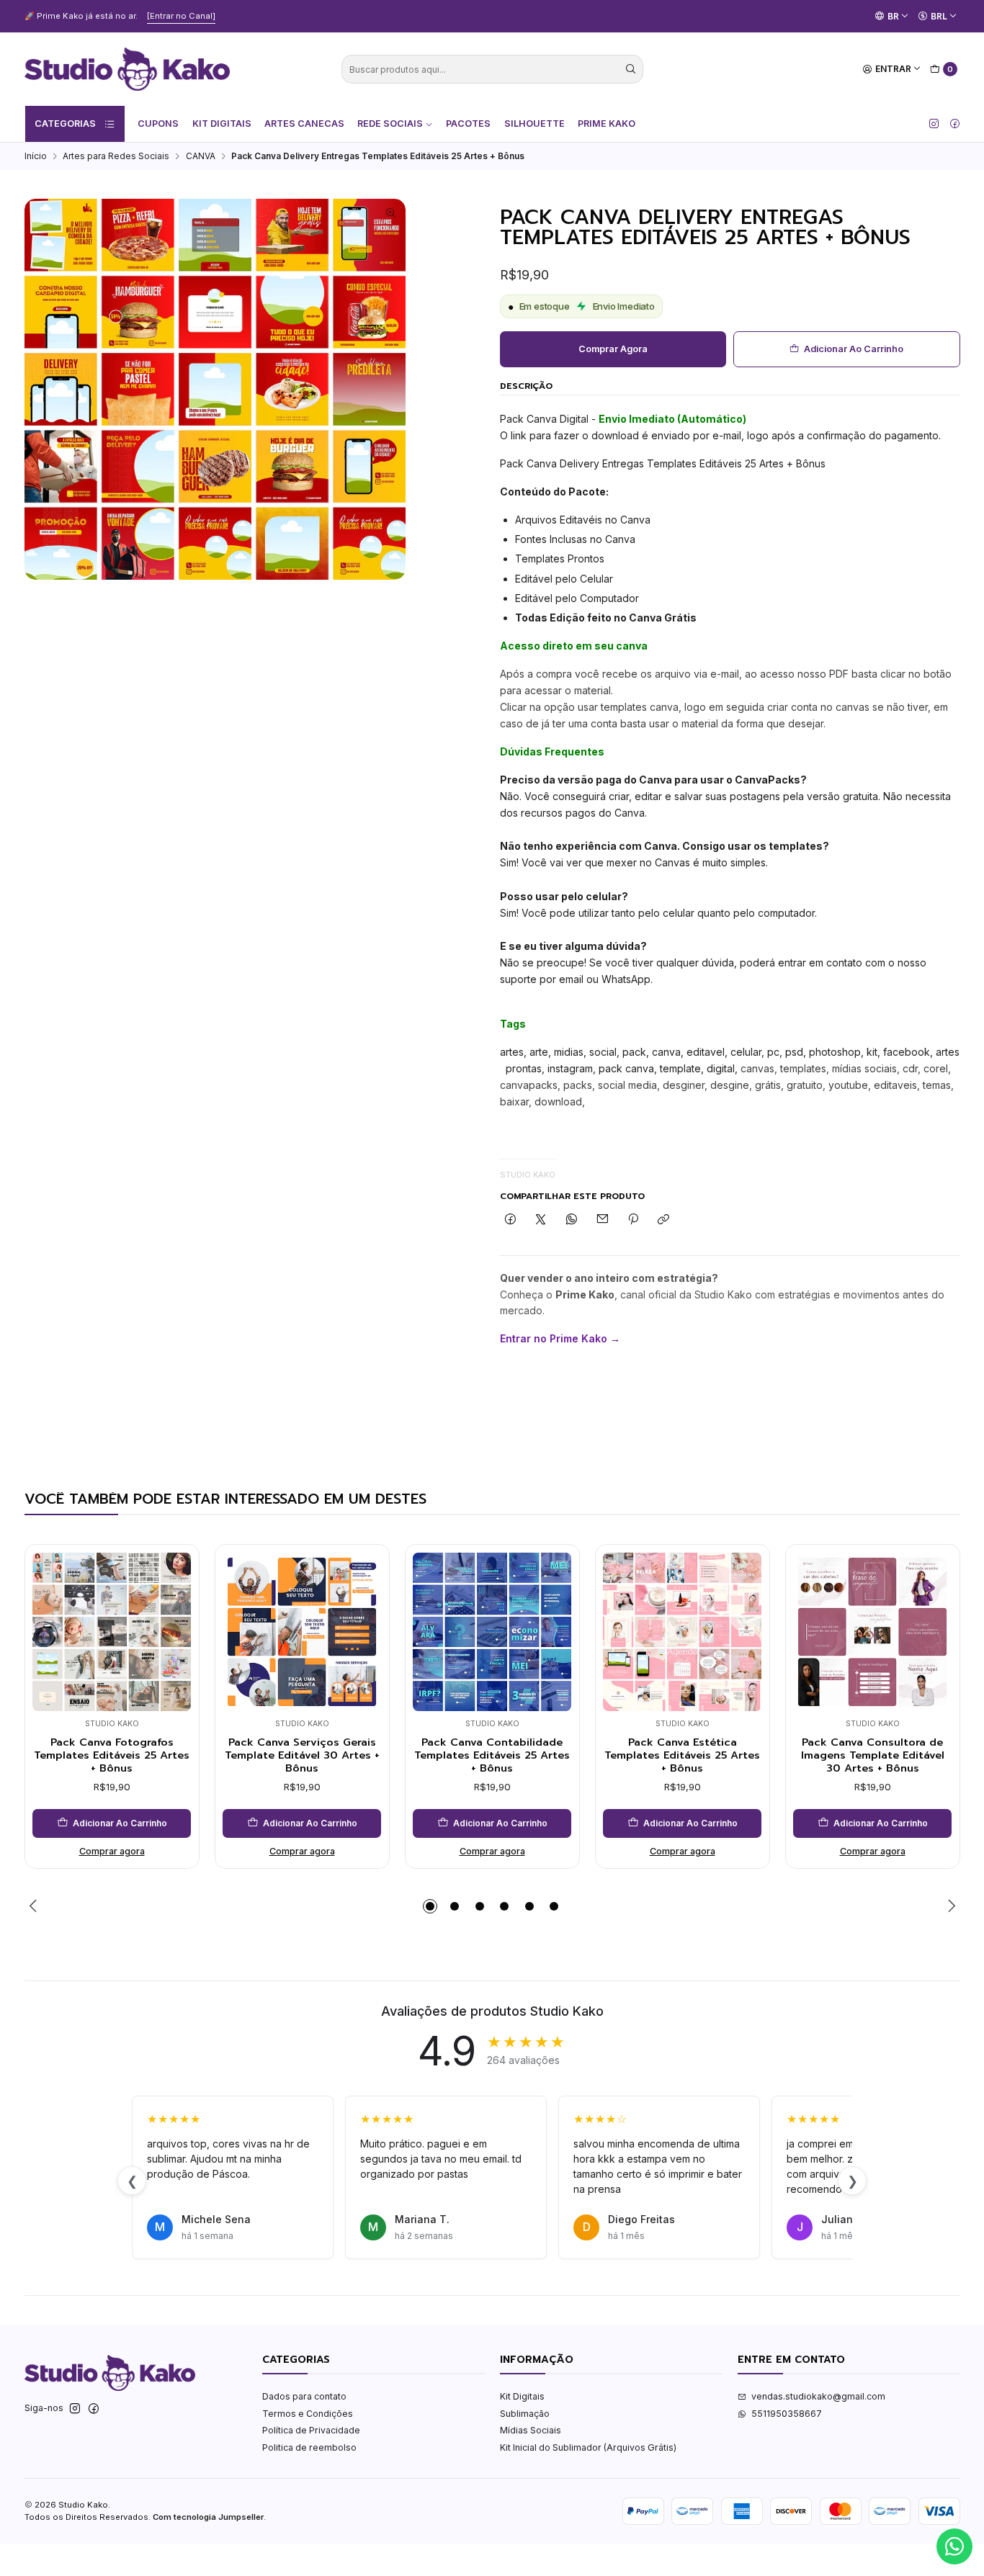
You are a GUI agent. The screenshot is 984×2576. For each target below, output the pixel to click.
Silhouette (535, 124)
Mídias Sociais (531, 2430)
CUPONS (158, 124)
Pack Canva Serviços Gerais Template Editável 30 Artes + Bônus (302, 1755)
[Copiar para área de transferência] (664, 1220)
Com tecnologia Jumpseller (208, 2517)
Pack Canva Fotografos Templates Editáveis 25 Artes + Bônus (112, 1755)
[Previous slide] (35, 1906)
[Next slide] (949, 1906)
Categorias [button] (65, 124)
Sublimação (525, 2414)
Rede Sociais (390, 124)
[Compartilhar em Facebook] (511, 1220)
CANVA (201, 156)
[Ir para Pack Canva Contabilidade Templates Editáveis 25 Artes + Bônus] (492, 1632)
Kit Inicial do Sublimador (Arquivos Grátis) (588, 2447)
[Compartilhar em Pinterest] (633, 1220)
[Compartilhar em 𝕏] (541, 1220)
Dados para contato (304, 2396)
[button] (430, 1906)
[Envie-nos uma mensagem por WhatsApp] (954, 2546)
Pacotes (468, 124)
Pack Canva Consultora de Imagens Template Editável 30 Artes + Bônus (873, 1755)
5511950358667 (787, 2414)
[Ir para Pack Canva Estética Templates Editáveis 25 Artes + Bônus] (682, 1632)
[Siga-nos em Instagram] (934, 124)
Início (36, 156)
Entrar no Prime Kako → (560, 1338)
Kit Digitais (222, 124)
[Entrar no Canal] (181, 16)
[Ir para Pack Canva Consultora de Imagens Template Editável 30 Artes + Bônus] (872, 1632)
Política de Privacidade (311, 2430)
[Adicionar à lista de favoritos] (176, 1612)
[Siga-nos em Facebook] (955, 124)
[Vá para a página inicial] (127, 69)
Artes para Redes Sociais (116, 156)
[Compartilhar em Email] (602, 1220)
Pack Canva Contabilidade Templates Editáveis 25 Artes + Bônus (492, 1755)
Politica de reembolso (309, 2447)
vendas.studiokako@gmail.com (818, 2396)
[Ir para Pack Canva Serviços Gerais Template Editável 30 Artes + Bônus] (302, 1632)
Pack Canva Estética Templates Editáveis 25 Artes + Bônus (682, 1755)
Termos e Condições (308, 2414)
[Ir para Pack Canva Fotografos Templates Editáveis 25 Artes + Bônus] (112, 1632)
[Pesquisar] (631, 69)
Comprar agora (613, 349)
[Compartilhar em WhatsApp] (572, 1220)
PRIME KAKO (607, 124)
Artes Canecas (304, 124)
